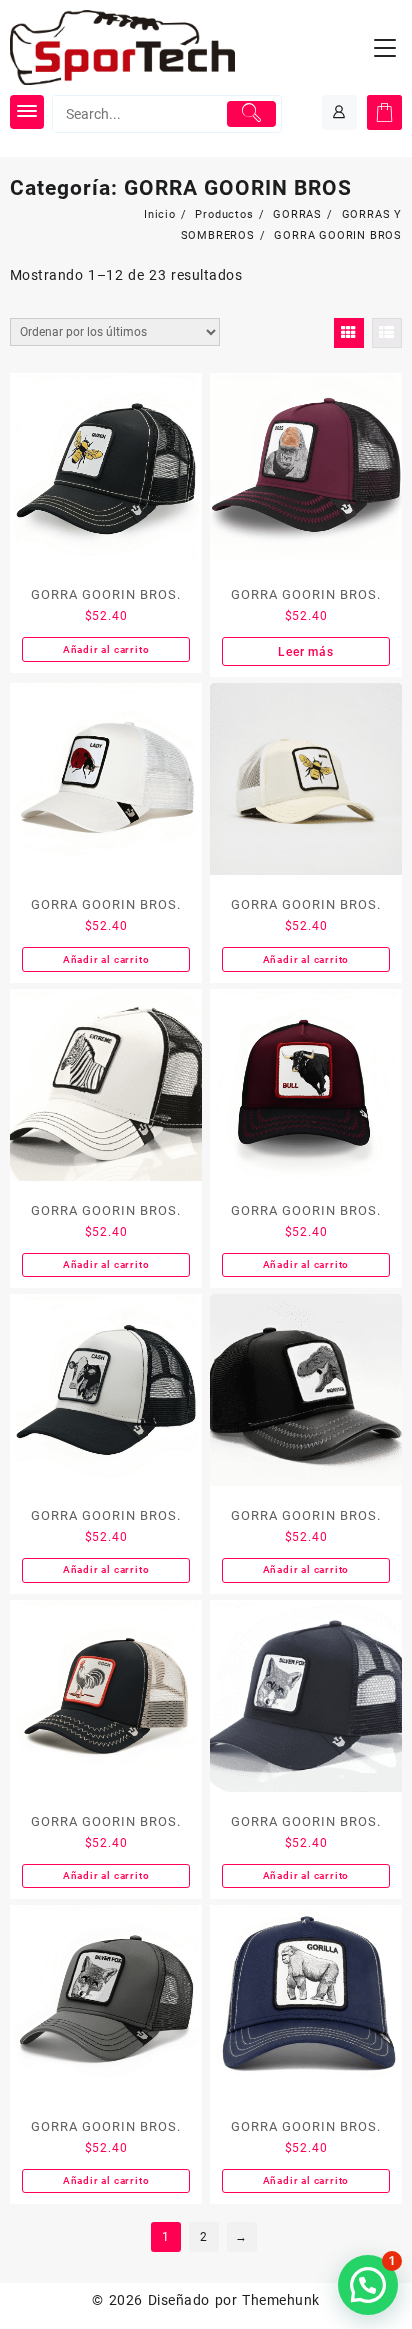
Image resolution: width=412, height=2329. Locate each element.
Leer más (305, 652)
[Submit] (252, 114)
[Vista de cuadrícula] (349, 333)
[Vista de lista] (387, 333)
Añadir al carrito (106, 649)
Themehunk (280, 2300)
